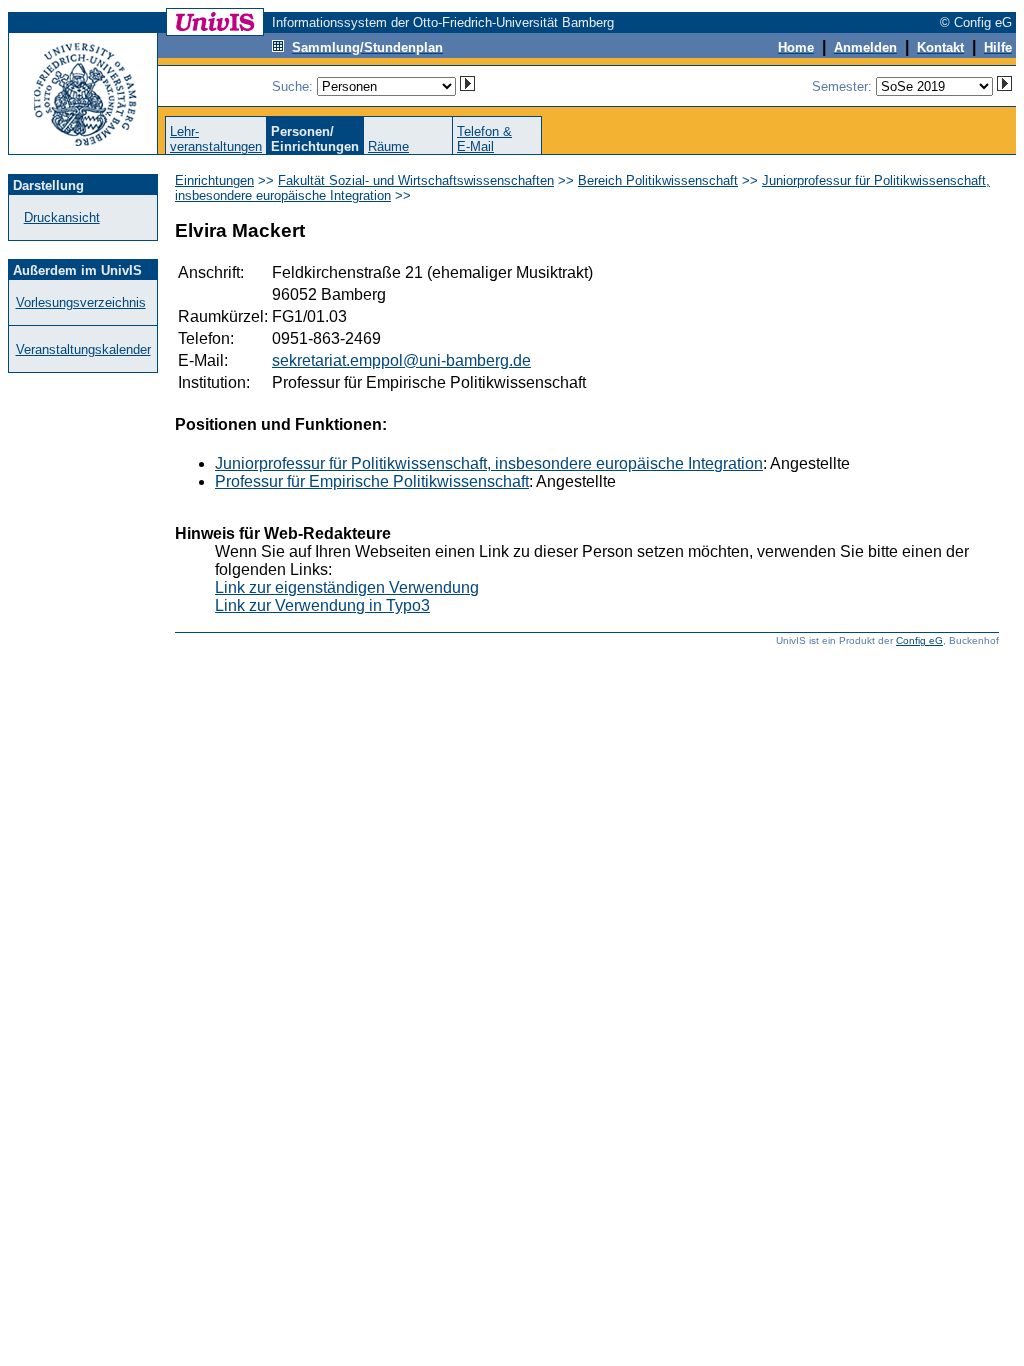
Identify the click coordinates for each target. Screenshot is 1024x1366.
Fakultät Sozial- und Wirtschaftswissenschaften (416, 180)
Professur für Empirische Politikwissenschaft (372, 481)
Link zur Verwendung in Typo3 (322, 605)
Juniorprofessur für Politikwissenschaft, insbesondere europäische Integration (489, 463)
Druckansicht (62, 217)
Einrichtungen (214, 180)
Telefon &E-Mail (484, 139)
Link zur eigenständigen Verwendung (347, 587)
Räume (388, 146)
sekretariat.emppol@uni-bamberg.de (401, 360)
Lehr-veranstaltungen (216, 139)
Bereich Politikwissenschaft (658, 180)
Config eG (919, 640)
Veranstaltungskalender (83, 349)
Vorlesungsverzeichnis (81, 302)
